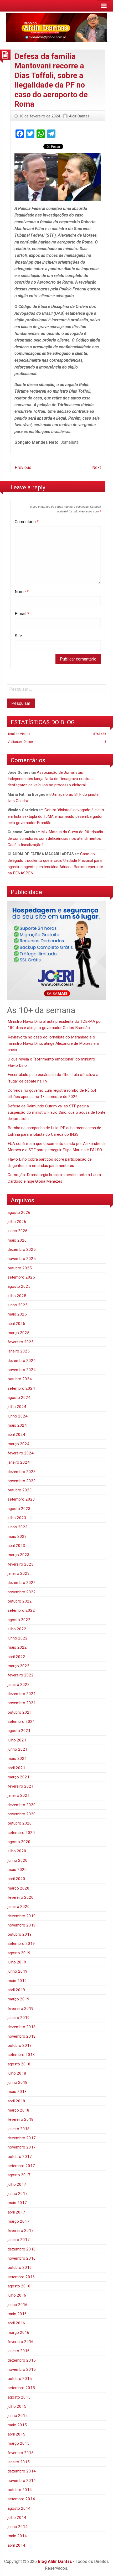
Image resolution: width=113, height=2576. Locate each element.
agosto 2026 (19, 1213)
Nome (22, 592)
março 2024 (19, 1444)
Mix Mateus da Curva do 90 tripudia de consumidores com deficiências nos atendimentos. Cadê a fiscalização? (55, 838)
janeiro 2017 (19, 2240)
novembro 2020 (22, 1814)
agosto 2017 (19, 2175)
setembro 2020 (21, 1833)
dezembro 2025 (22, 1249)
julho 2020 (17, 1851)
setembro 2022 (21, 1610)
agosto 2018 (19, 2064)
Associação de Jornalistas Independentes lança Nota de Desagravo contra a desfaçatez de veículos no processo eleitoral (51, 779)
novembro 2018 (22, 2036)
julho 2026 (17, 1222)
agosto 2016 (19, 2286)
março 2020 (19, 1888)
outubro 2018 (20, 2045)
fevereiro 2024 (21, 1453)
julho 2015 (17, 2406)
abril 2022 (16, 1657)
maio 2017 (17, 2203)
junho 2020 (18, 1860)
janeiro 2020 (19, 1907)
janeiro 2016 (19, 2351)
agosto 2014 (19, 2508)
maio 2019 (17, 1981)
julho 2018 (17, 2073)
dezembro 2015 (22, 2360)
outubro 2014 (20, 2490)
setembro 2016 (21, 2277)
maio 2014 (17, 2536)
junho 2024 (18, 1416)
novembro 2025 (22, 1259)
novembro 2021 (22, 1703)
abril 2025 (16, 1324)
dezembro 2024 (22, 1361)
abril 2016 (16, 2323)
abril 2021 (16, 1768)
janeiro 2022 (19, 1685)
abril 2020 (16, 1879)
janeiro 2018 (19, 2129)
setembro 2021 (21, 1722)
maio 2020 (17, 1870)
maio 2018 (17, 2092)
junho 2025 (18, 1305)
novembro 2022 (22, 1592)
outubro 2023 (20, 1490)
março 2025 (19, 1333)
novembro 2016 (22, 2258)
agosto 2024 (19, 1398)
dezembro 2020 (22, 1805)
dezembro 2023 (22, 1472)
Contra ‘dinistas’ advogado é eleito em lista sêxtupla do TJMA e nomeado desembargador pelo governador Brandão (56, 816)
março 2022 (19, 1666)
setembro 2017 (21, 2166)
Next (97, 467)
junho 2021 (18, 1749)
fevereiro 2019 (21, 2009)
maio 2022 (17, 1647)
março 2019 (19, 1999)
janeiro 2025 (19, 1351)
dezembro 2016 (22, 2249)
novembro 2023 (22, 1481)
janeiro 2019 (19, 2018)
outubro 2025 (20, 1268)
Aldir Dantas (79, 116)
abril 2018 (16, 2101)
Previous (23, 467)
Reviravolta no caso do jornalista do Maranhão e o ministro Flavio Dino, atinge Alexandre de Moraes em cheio (53, 1044)
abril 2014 (16, 2545)
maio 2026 (17, 1240)
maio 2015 (17, 2425)
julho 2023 (17, 1518)
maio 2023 (17, 1536)
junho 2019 (18, 1971)
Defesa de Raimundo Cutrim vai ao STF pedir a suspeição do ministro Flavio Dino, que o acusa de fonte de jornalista (56, 1113)
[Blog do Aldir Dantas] (56, 26)
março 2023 (19, 1555)
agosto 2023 (19, 1509)
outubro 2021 (20, 1712)
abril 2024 (16, 1435)
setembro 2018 (21, 2055)
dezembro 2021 (22, 1694)
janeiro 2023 (19, 1573)
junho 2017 (18, 2194)
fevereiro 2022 (21, 1675)
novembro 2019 (22, 1925)
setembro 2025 (21, 1277)
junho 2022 (18, 1638)
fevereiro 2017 (21, 2231)
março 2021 (19, 1777)
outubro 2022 (20, 1601)
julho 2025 (17, 1296)
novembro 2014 (22, 2481)
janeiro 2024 (19, 1462)
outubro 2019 (20, 1934)
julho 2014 (17, 2518)
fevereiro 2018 (21, 2119)
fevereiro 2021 (21, 1786)
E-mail (22, 614)
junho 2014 (18, 2527)
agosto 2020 (19, 1842)
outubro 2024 (20, 1379)
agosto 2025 (19, 1286)
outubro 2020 (20, 1823)
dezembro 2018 (22, 2027)
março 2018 (19, 2110)
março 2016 (19, 2333)
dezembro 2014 (22, 2471)
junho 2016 (18, 2305)
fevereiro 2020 (21, 1897)
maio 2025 (17, 1314)
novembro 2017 (22, 2147)
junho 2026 (18, 1231)
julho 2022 (17, 1629)
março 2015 (19, 2443)
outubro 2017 (20, 2157)
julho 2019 (17, 1962)
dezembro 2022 (22, 1583)
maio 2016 (17, 2314)
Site (18, 636)
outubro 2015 (20, 2379)
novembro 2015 (22, 2369)
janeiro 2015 (19, 2462)
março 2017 (19, 2221)
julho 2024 (17, 1407)
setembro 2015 (21, 2388)
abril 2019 (16, 1990)
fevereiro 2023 (21, 1564)
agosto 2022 (19, 1620)
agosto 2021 (19, 1731)
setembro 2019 (21, 1944)
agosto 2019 (19, 1953)
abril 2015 (16, 2434)
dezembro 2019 (22, 1916)
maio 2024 (17, 1425)
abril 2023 (16, 1546)
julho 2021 (17, 1740)
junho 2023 (18, 1527)
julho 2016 (17, 2295)
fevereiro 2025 (21, 1342)
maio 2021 (17, 1758)
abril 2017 (16, 2212)
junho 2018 (18, 2082)
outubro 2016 (20, 2267)
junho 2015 (18, 2416)
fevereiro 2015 (21, 2453)
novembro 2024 (22, 1370)
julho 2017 (17, 2184)
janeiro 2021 (19, 1795)
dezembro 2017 (22, 2138)
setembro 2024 (21, 1388)
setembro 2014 (21, 2499)
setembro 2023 (21, 1499)
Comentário (27, 522)
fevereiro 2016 (21, 2342)
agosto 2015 (19, 2397)
